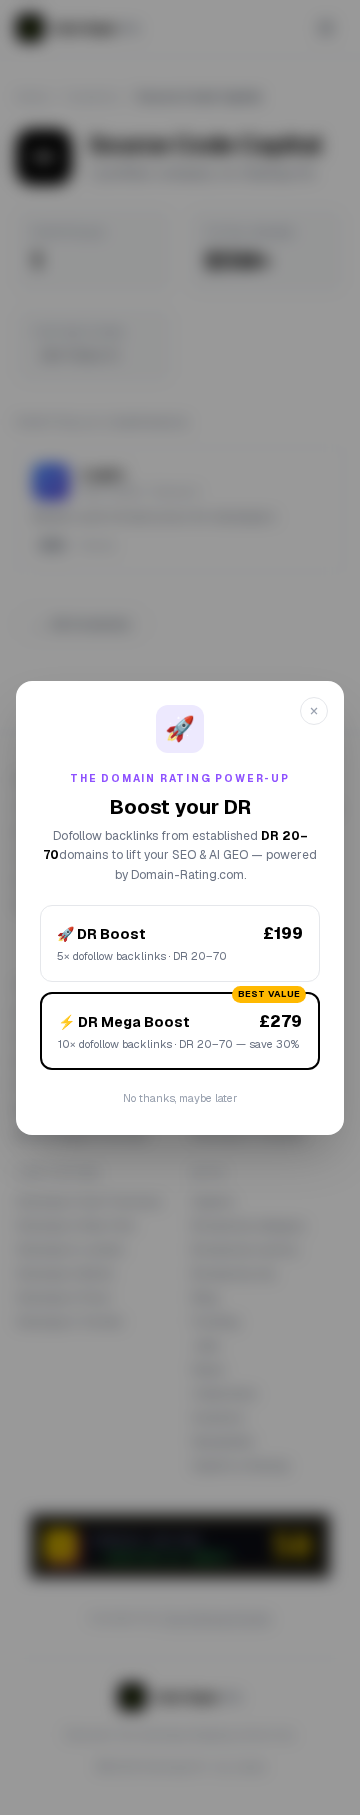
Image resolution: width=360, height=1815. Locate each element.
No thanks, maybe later (180, 1098)
